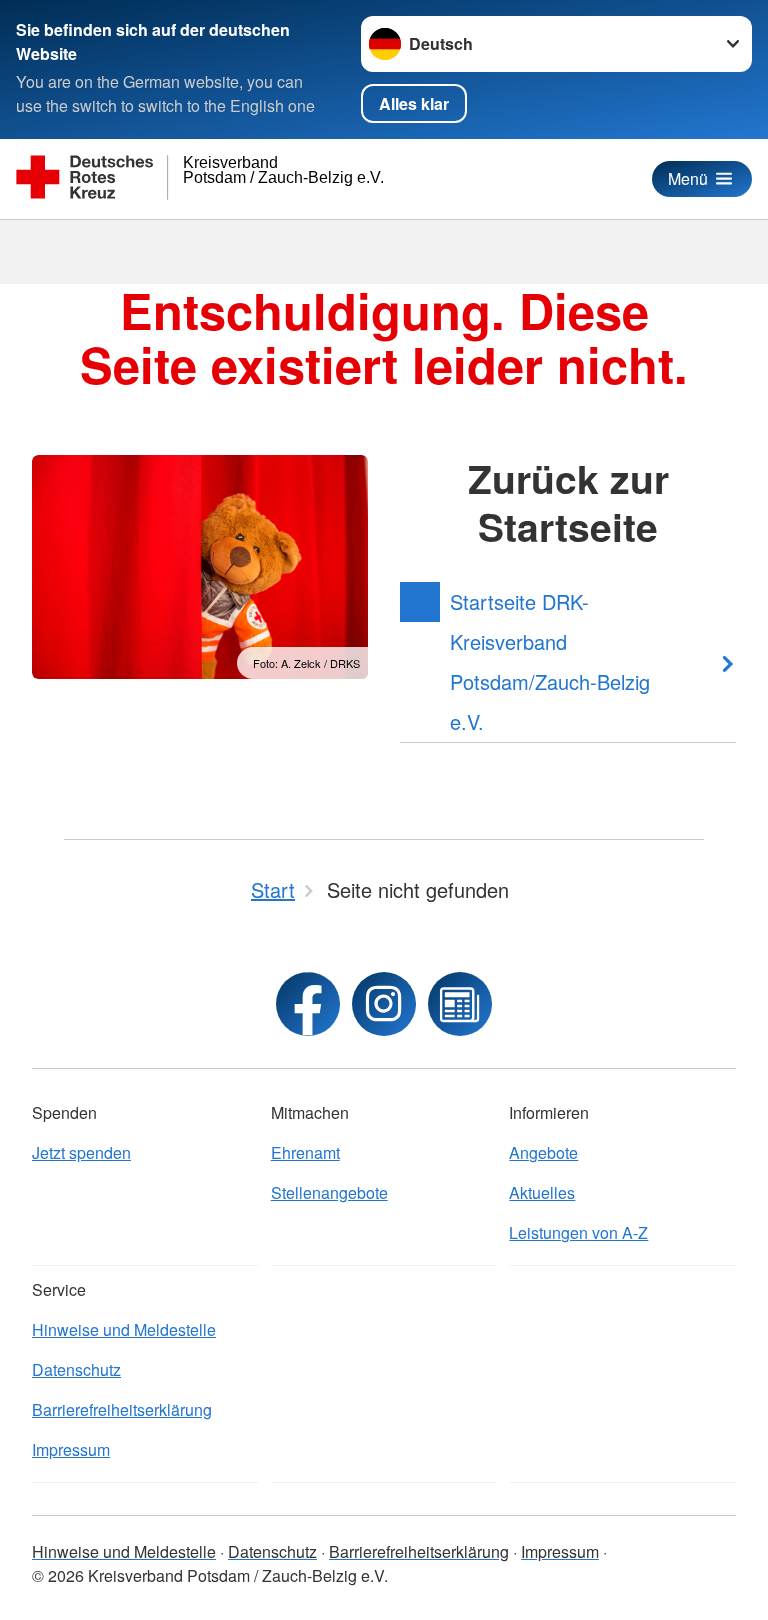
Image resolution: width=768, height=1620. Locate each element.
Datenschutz (76, 1369)
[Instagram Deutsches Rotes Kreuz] (384, 1004)
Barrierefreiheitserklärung (122, 1409)
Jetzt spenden (81, 1152)
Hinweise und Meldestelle (124, 1329)
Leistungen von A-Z (578, 1232)
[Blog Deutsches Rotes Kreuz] (460, 1004)
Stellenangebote (329, 1192)
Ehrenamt (305, 1152)
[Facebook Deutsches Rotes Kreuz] (308, 1004)
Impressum (71, 1449)
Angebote (543, 1152)
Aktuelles (542, 1192)
